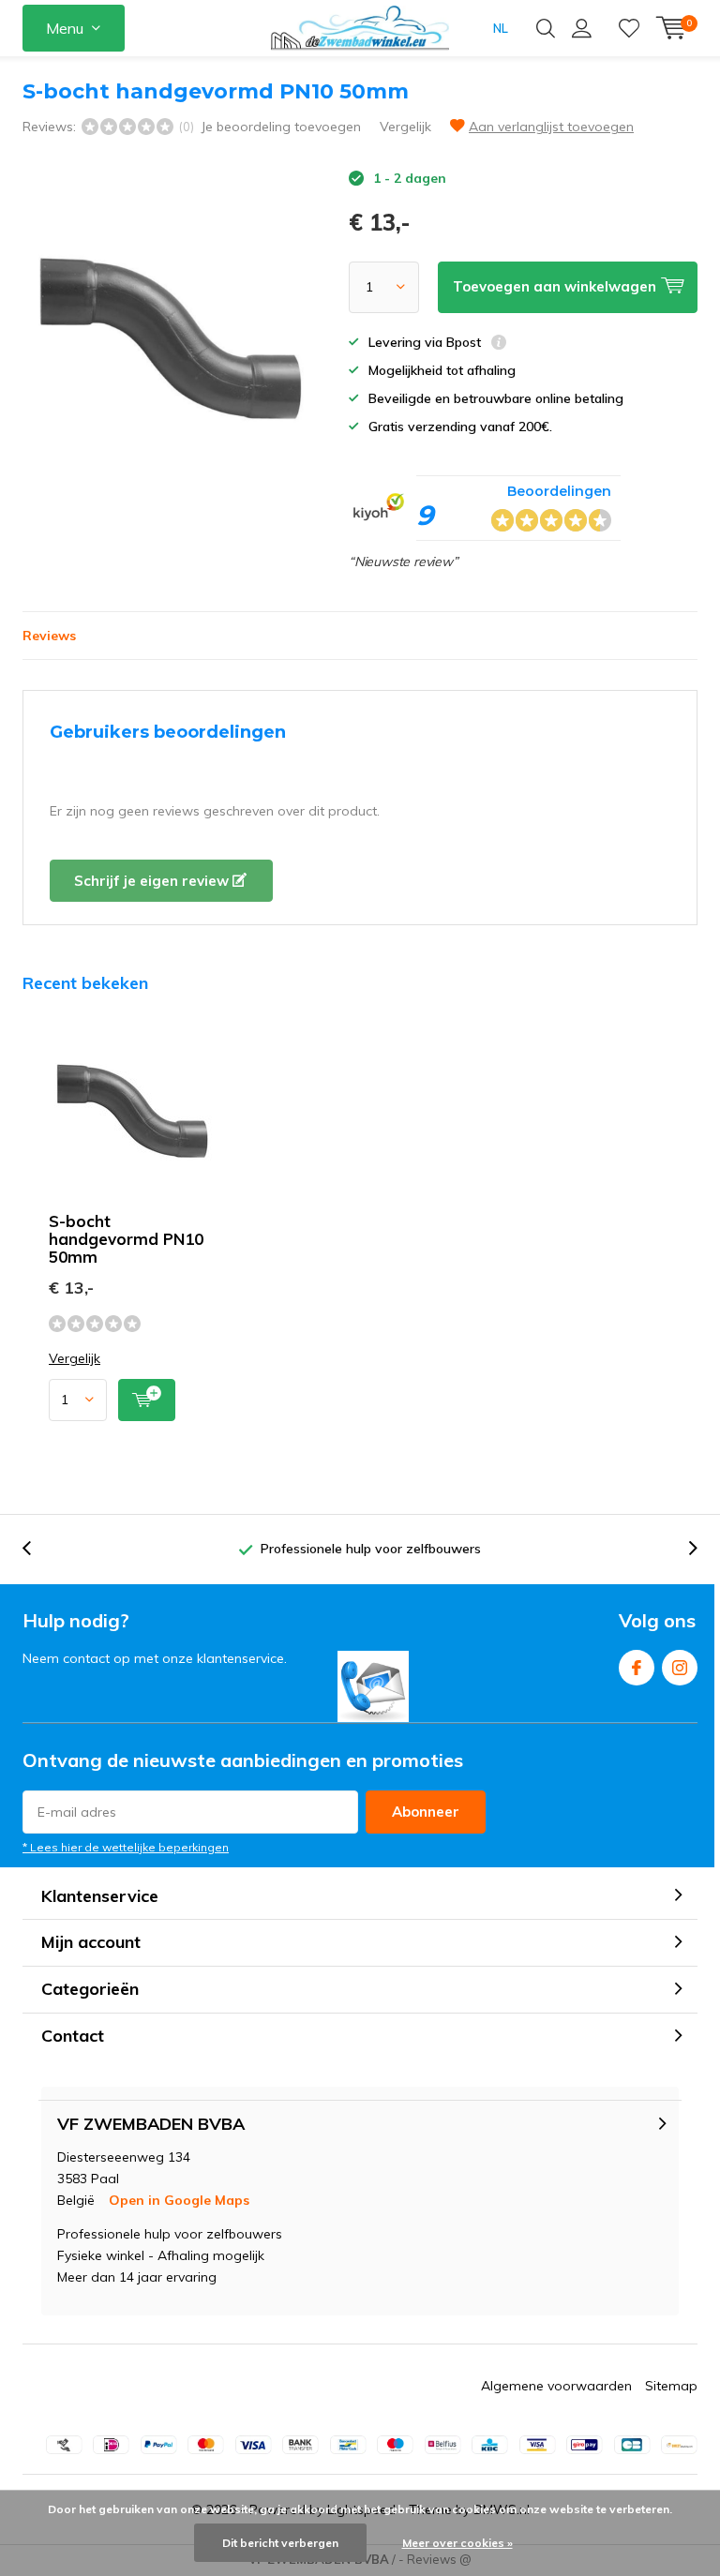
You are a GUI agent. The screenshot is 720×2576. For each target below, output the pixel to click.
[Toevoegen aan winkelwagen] (147, 1400)
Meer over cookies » (457, 2543)
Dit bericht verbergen (280, 2543)
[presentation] (37, 1549)
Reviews (49, 636)
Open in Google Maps (179, 2200)
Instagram (680, 1668)
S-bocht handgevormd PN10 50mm (126, 1239)
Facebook (637, 1668)
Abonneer (426, 1812)
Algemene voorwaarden (556, 2386)
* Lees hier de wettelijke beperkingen (126, 1847)
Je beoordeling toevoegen (281, 127)
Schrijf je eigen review (153, 881)
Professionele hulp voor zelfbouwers (371, 1549)
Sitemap (671, 2386)
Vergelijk (405, 127)
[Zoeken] (546, 28)
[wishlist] (629, 28)
